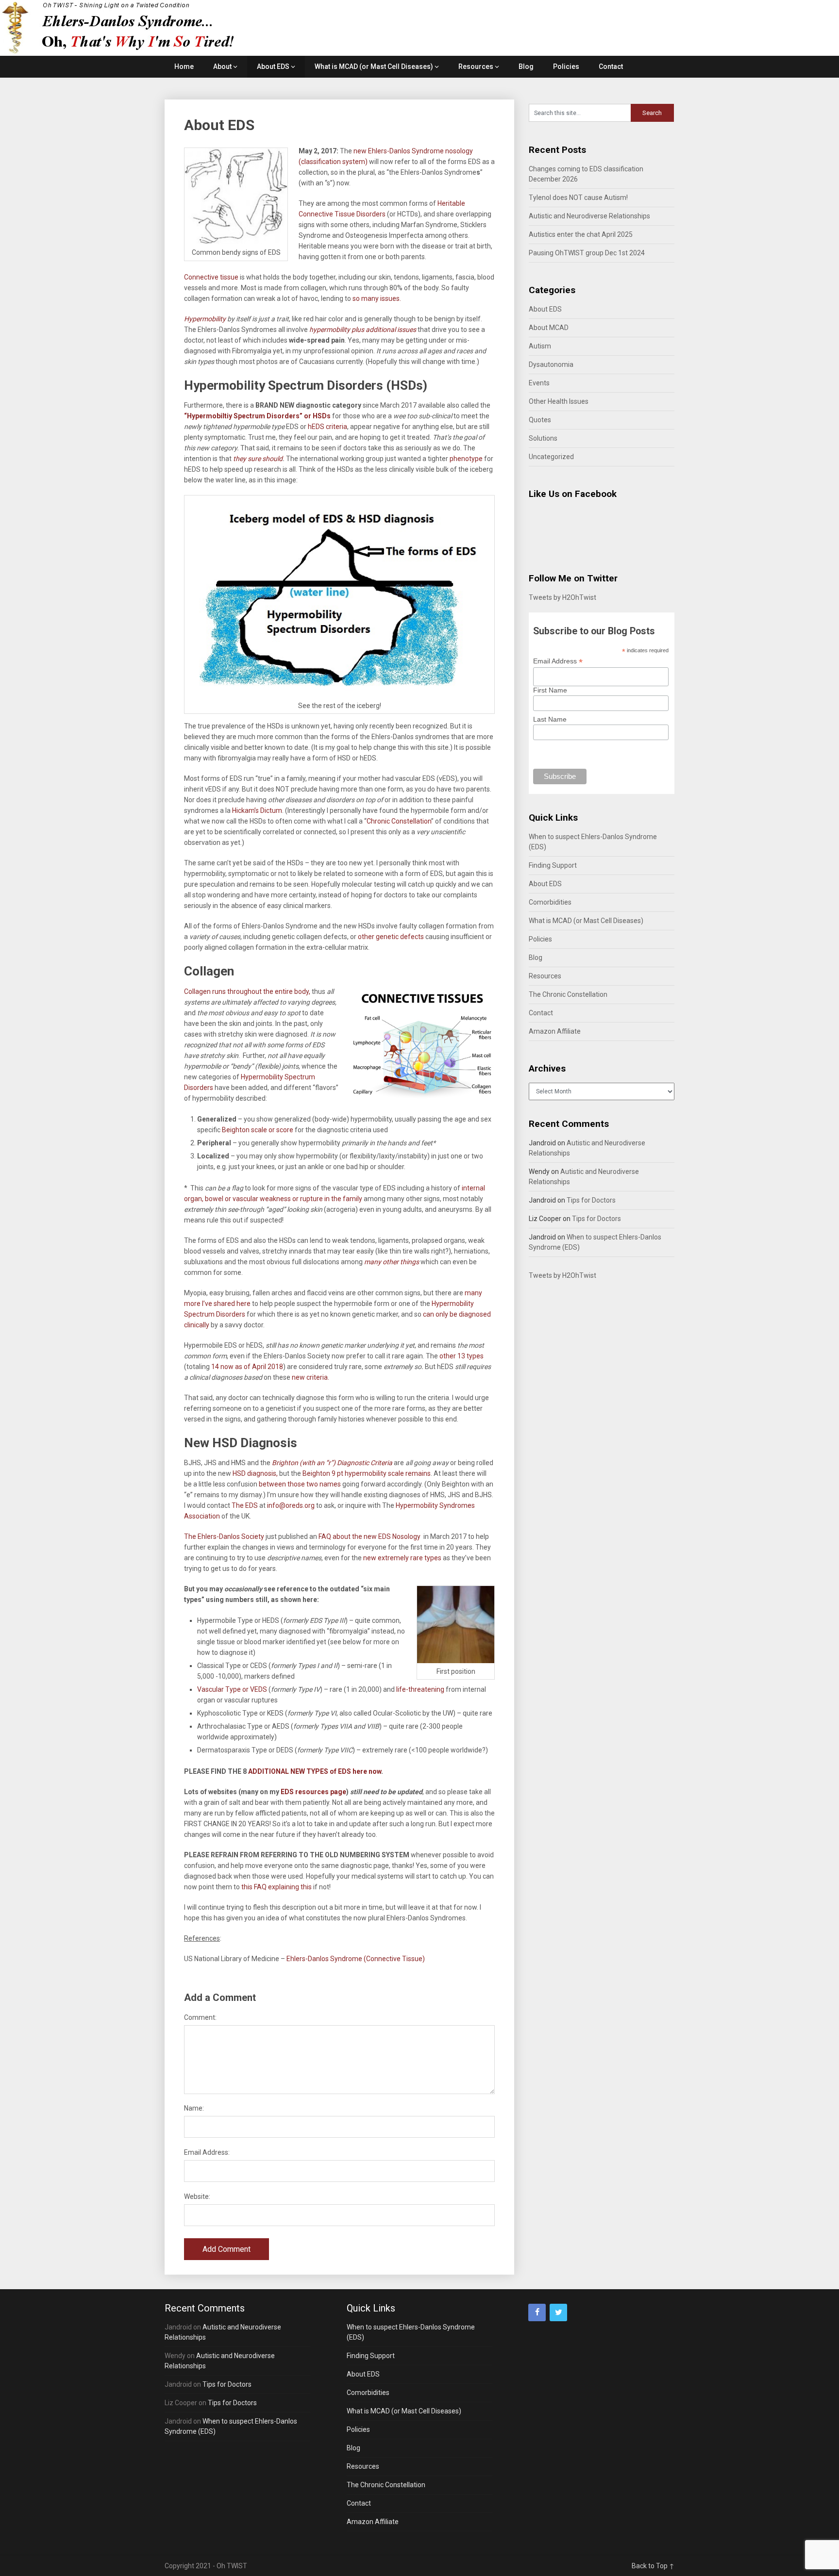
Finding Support (553, 865)
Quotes (540, 420)
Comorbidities (550, 902)
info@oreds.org (291, 1505)
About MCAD (549, 328)
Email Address (558, 661)
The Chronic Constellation (568, 994)
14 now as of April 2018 (247, 1367)
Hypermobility (205, 319)
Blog (526, 66)
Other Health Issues (559, 401)
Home (184, 66)
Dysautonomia (551, 364)
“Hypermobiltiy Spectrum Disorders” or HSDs (257, 416)
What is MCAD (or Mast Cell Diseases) (374, 66)
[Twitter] (558, 2312)
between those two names (300, 1484)
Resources (476, 66)
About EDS (273, 66)
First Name (550, 690)
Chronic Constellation (399, 821)
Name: (194, 2108)
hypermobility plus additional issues (363, 330)
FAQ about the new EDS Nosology (370, 1536)
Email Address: (207, 2152)
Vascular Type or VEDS (232, 1689)
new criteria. (310, 1377)
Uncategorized (551, 457)
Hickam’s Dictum (257, 810)
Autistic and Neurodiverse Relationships (589, 216)
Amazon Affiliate (555, 1031)
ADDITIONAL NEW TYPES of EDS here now (315, 1771)
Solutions (543, 438)
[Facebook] (537, 2312)
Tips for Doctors (591, 1200)
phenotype (466, 459)
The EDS (245, 1505)
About (222, 66)
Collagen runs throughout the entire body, (247, 991)
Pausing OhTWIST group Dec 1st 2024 (587, 253)
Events (539, 383)
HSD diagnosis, (254, 1473)
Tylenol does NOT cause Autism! (578, 198)
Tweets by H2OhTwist (562, 597)
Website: (197, 2196)
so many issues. (377, 298)
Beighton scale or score (258, 1130)
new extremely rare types (403, 1558)
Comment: (200, 2017)
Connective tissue (212, 277)
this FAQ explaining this (277, 1887)
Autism (540, 346)
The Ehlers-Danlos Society (225, 1536)
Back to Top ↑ (653, 2566)
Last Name (550, 719)
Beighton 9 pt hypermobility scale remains (367, 1473)
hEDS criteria (327, 427)
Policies (566, 66)
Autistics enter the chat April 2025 (581, 234)
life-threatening (420, 1689)
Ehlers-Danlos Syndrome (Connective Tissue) (356, 1959)
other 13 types (461, 1356)
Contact (611, 66)
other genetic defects (391, 937)
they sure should (258, 459)
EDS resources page (313, 1792)
